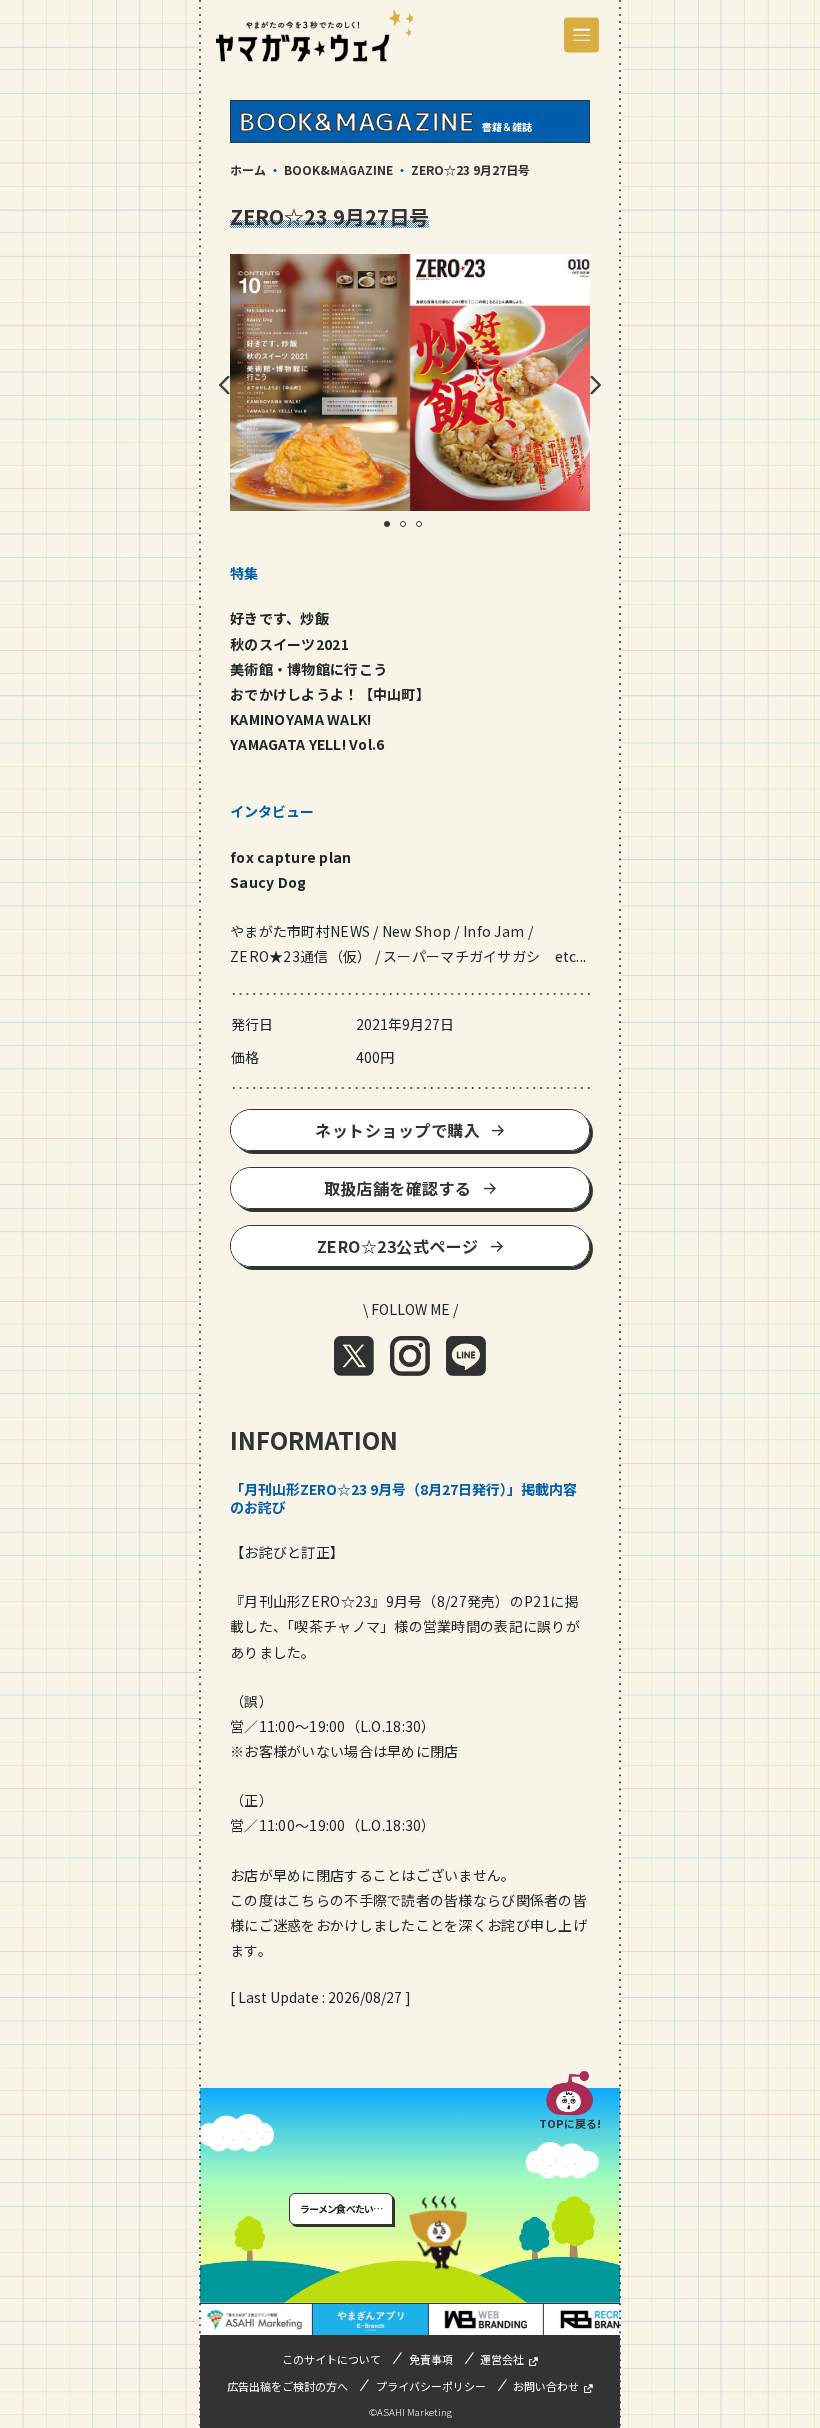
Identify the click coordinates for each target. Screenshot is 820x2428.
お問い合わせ (546, 2386)
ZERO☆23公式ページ (398, 1246)
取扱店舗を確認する (398, 1188)
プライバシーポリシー (431, 2386)
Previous (225, 385)
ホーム (248, 169)
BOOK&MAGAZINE (338, 169)
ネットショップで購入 (397, 1130)
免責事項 (431, 2359)
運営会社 (502, 2359)
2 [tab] (410, 531)
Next (595, 385)
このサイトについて (331, 2359)
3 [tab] (426, 531)
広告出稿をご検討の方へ (287, 2386)
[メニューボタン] (581, 35)
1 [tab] (394, 531)
